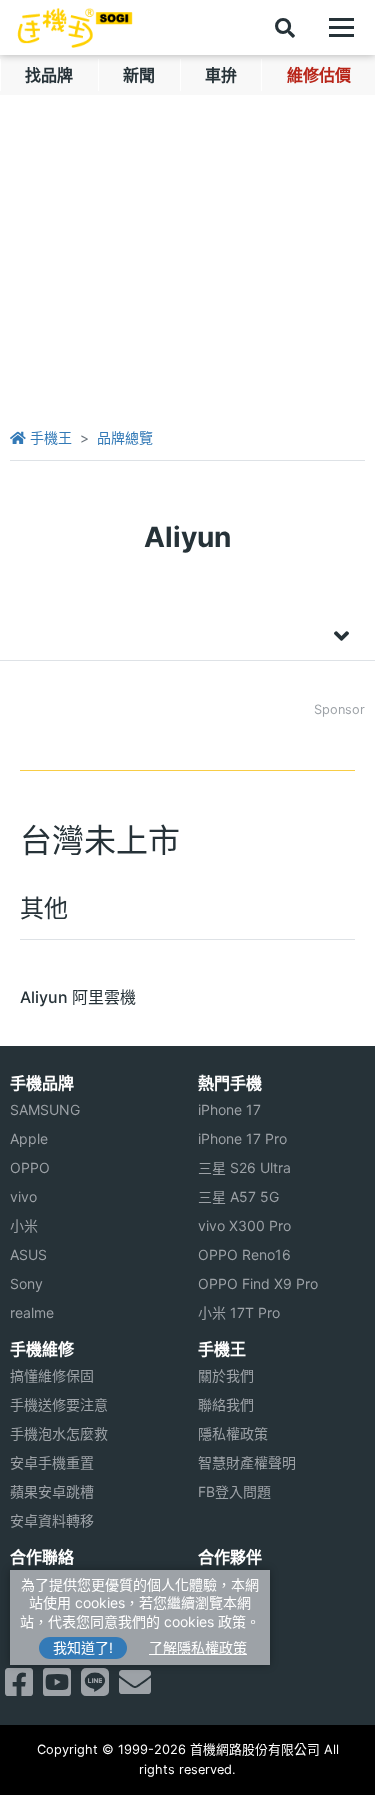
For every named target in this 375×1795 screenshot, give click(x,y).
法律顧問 (226, 1583)
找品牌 (49, 75)
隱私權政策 (233, 1433)
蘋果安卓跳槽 (52, 1491)
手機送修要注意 (59, 1404)
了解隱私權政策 (198, 1647)
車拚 (221, 75)
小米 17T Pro (239, 1312)
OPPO (30, 1167)
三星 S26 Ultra (244, 1167)
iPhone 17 (229, 1109)
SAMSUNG (45, 1109)
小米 (24, 1225)
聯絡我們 (226, 1404)
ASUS (28, 1254)
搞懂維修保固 (52, 1375)
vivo (23, 1196)
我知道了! (83, 1647)
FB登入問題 (234, 1491)
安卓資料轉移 (52, 1520)
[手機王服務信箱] (135, 1688)
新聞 (139, 75)
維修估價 (319, 75)
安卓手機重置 (52, 1462)
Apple (29, 1138)
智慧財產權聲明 (247, 1462)
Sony (26, 1283)
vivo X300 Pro (244, 1225)
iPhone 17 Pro (242, 1138)
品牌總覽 (125, 437)
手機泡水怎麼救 (59, 1433)
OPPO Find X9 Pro (258, 1283)
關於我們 (226, 1375)
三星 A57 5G (238, 1196)
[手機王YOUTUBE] (57, 1688)
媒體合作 (226, 1612)
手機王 (49, 437)
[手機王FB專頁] (19, 1688)
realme (32, 1312)
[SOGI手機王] (75, 28)
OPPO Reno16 (244, 1254)
